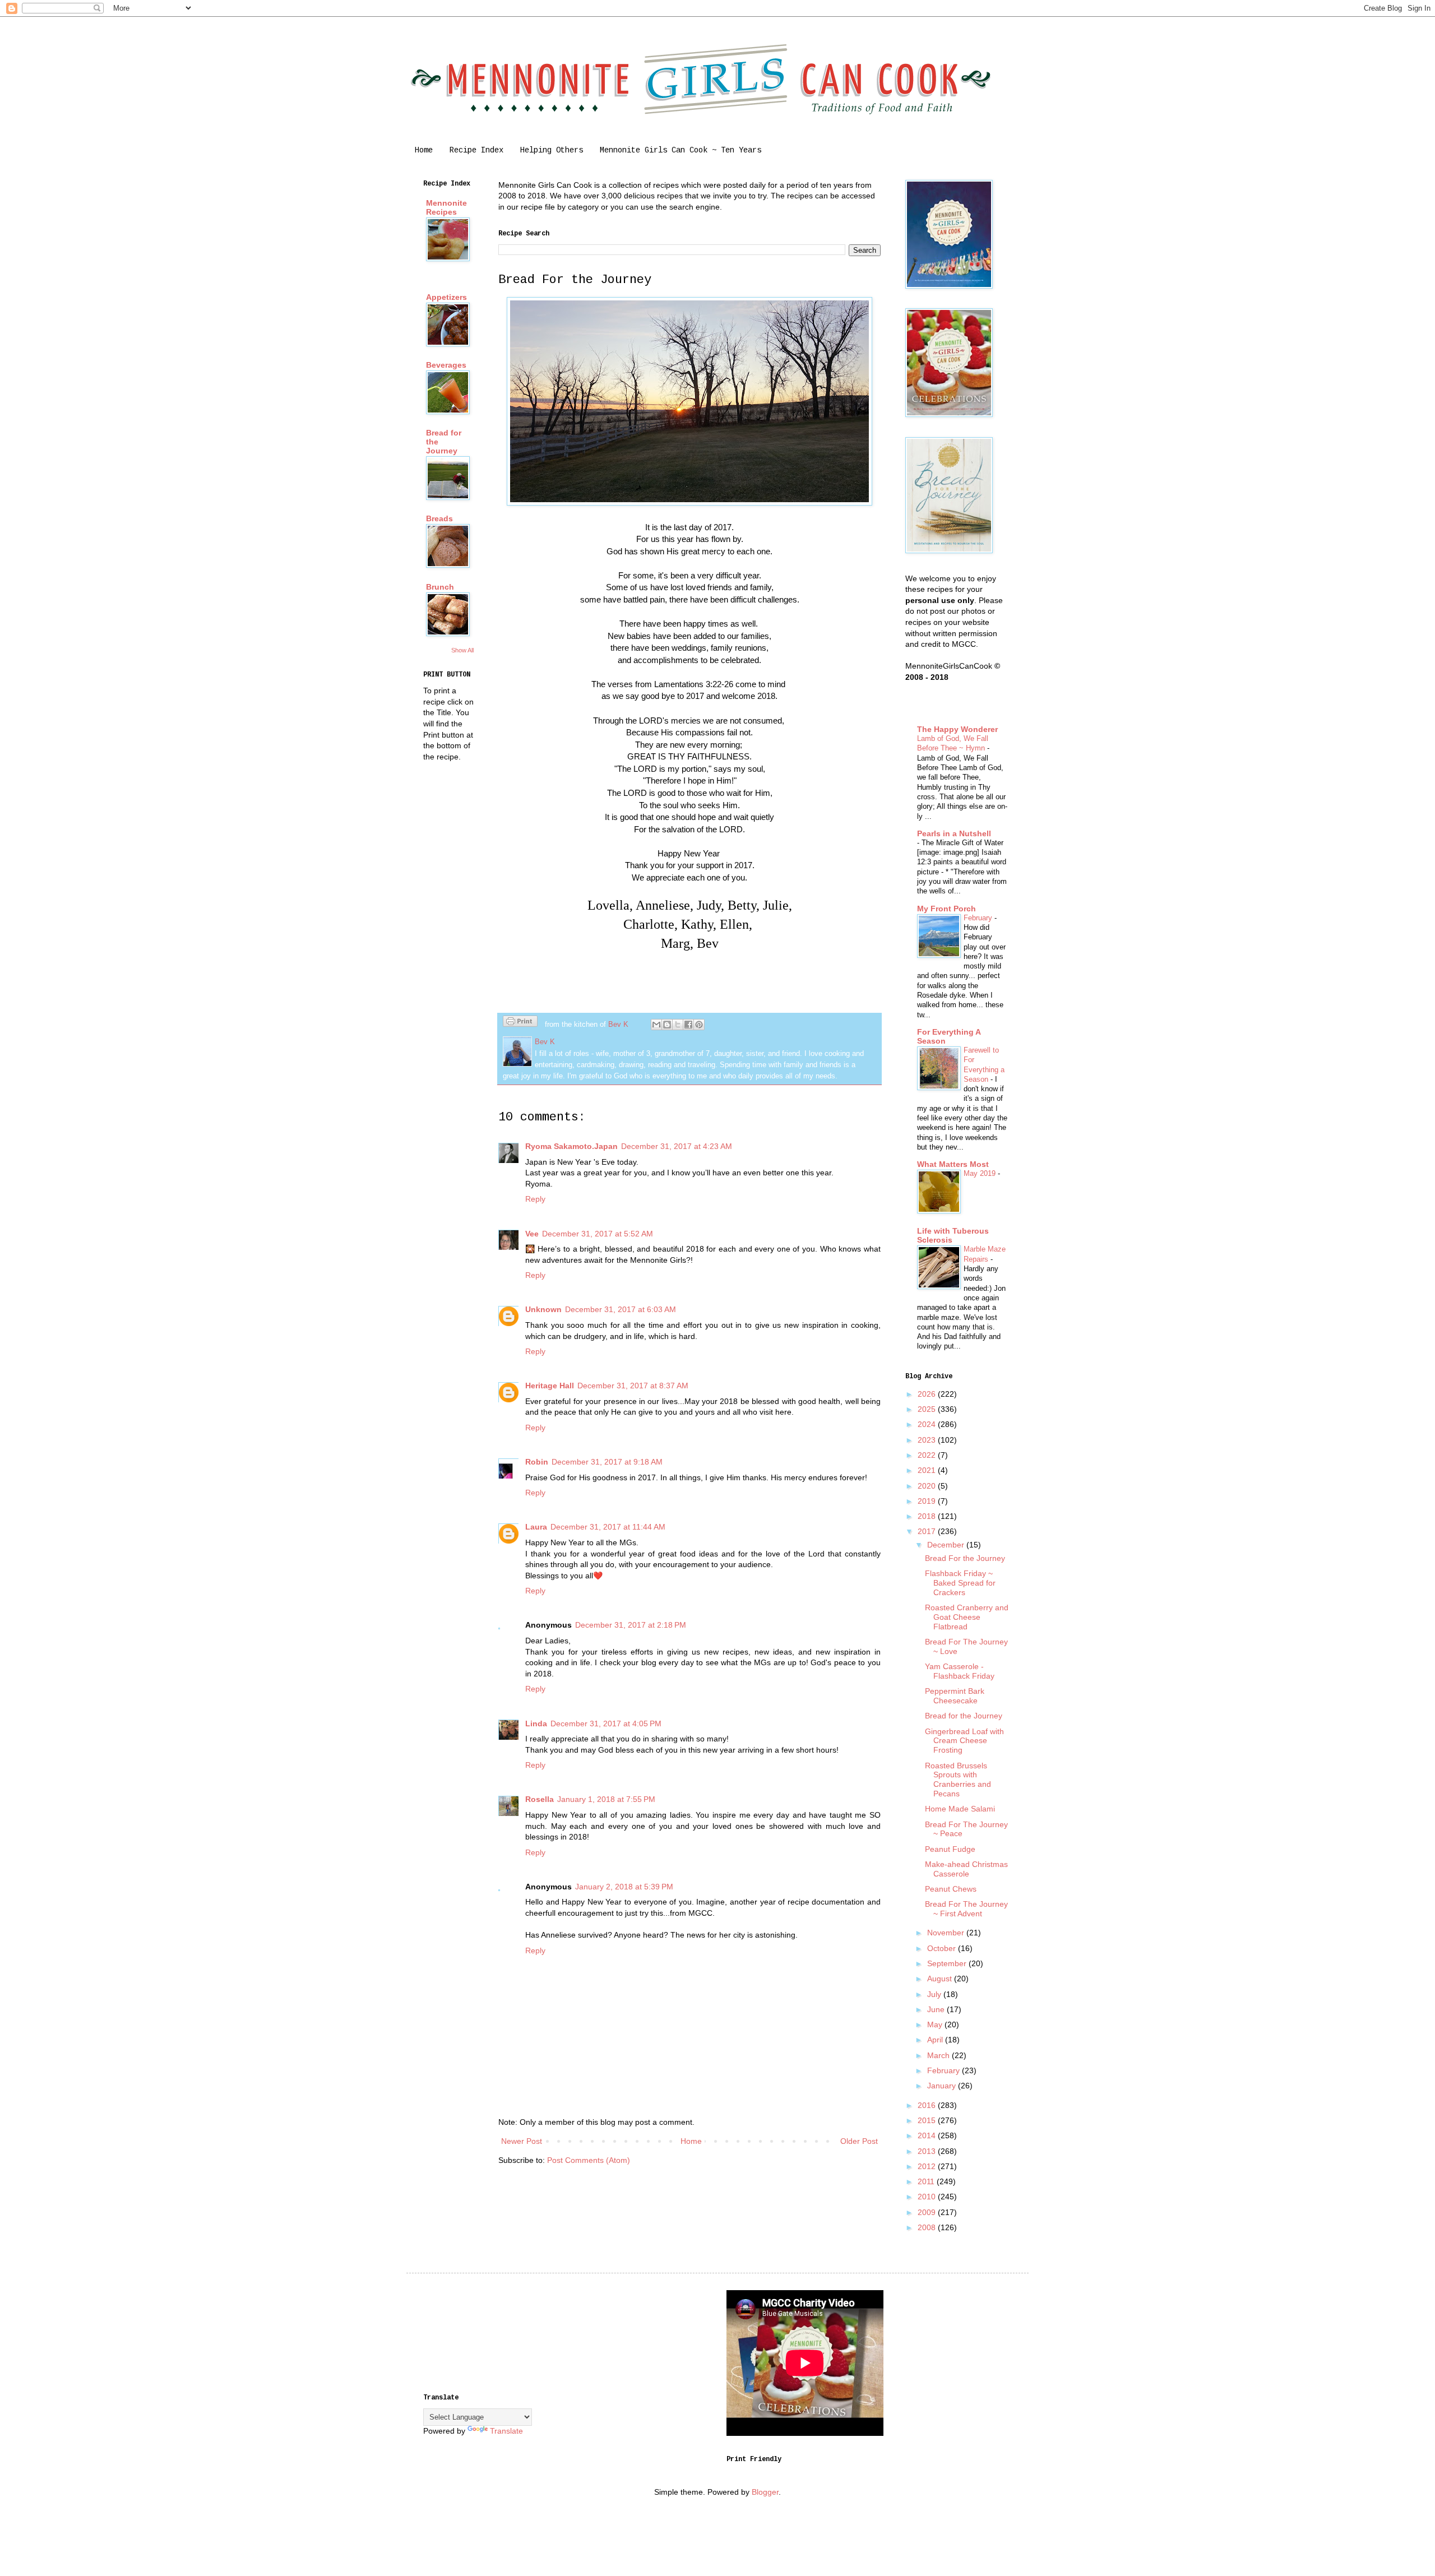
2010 (928, 2197)
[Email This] (656, 1025)
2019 (928, 1501)
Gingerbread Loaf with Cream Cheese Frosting (964, 1741)
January (943, 2086)
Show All (462, 650)
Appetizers (446, 297)
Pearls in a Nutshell (954, 833)
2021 (928, 1470)
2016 (928, 2105)
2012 (928, 2166)
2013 (928, 2151)
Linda (536, 1723)
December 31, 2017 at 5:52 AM (598, 1234)
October (943, 1948)
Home (424, 150)
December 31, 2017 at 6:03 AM (621, 1309)
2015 (928, 2120)
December (947, 1545)
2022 (928, 1455)
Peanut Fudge (950, 1849)
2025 (928, 1409)
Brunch (440, 587)
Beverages (446, 365)
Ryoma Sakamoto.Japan (571, 1146)
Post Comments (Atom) (589, 2160)
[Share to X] (678, 1025)
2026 (928, 1394)
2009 (928, 2212)
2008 (928, 2227)
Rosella (540, 1799)
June (937, 2009)
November (947, 1933)
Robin (537, 1462)
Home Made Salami (960, 1809)
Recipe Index (476, 150)
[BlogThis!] (667, 1025)
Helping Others (552, 150)
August (941, 1979)
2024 (928, 1424)
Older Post (859, 2141)
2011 (927, 2181)
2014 (928, 2135)
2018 (928, 1516)
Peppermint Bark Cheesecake (955, 1696)
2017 (928, 1531)
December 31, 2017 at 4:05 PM (606, 1723)
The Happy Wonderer (957, 729)
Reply (535, 1199)
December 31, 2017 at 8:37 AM (633, 1386)
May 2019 (981, 1173)
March (939, 2055)
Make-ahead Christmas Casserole (966, 1869)
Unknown (543, 1309)
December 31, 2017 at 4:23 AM (677, 1146)
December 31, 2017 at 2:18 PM (631, 1625)
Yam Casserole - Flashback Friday (960, 1671)
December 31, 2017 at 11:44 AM (608, 1527)
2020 (928, 1486)
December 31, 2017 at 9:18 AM (607, 1462)
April (936, 2040)
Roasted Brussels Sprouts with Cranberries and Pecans (958, 1780)
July (935, 1994)
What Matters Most (953, 1164)
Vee (532, 1234)
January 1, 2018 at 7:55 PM (606, 1799)
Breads (439, 518)
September (948, 1963)
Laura (536, 1527)
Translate (506, 2431)
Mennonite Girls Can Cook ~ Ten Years (681, 150)
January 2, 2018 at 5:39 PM (624, 1887)
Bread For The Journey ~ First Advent (966, 1909)
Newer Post (522, 2141)
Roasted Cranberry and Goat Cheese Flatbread (967, 1617)
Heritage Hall (550, 1386)
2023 (928, 1440)
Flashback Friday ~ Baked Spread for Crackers (960, 1583)
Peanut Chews (951, 1889)
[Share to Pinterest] (699, 1025)
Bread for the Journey (964, 1716)
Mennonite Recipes (446, 207)
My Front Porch (946, 909)
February (979, 918)
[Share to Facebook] (688, 1025)
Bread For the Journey (965, 1558)
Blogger (765, 2492)
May (936, 2024)
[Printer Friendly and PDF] (520, 1023)
